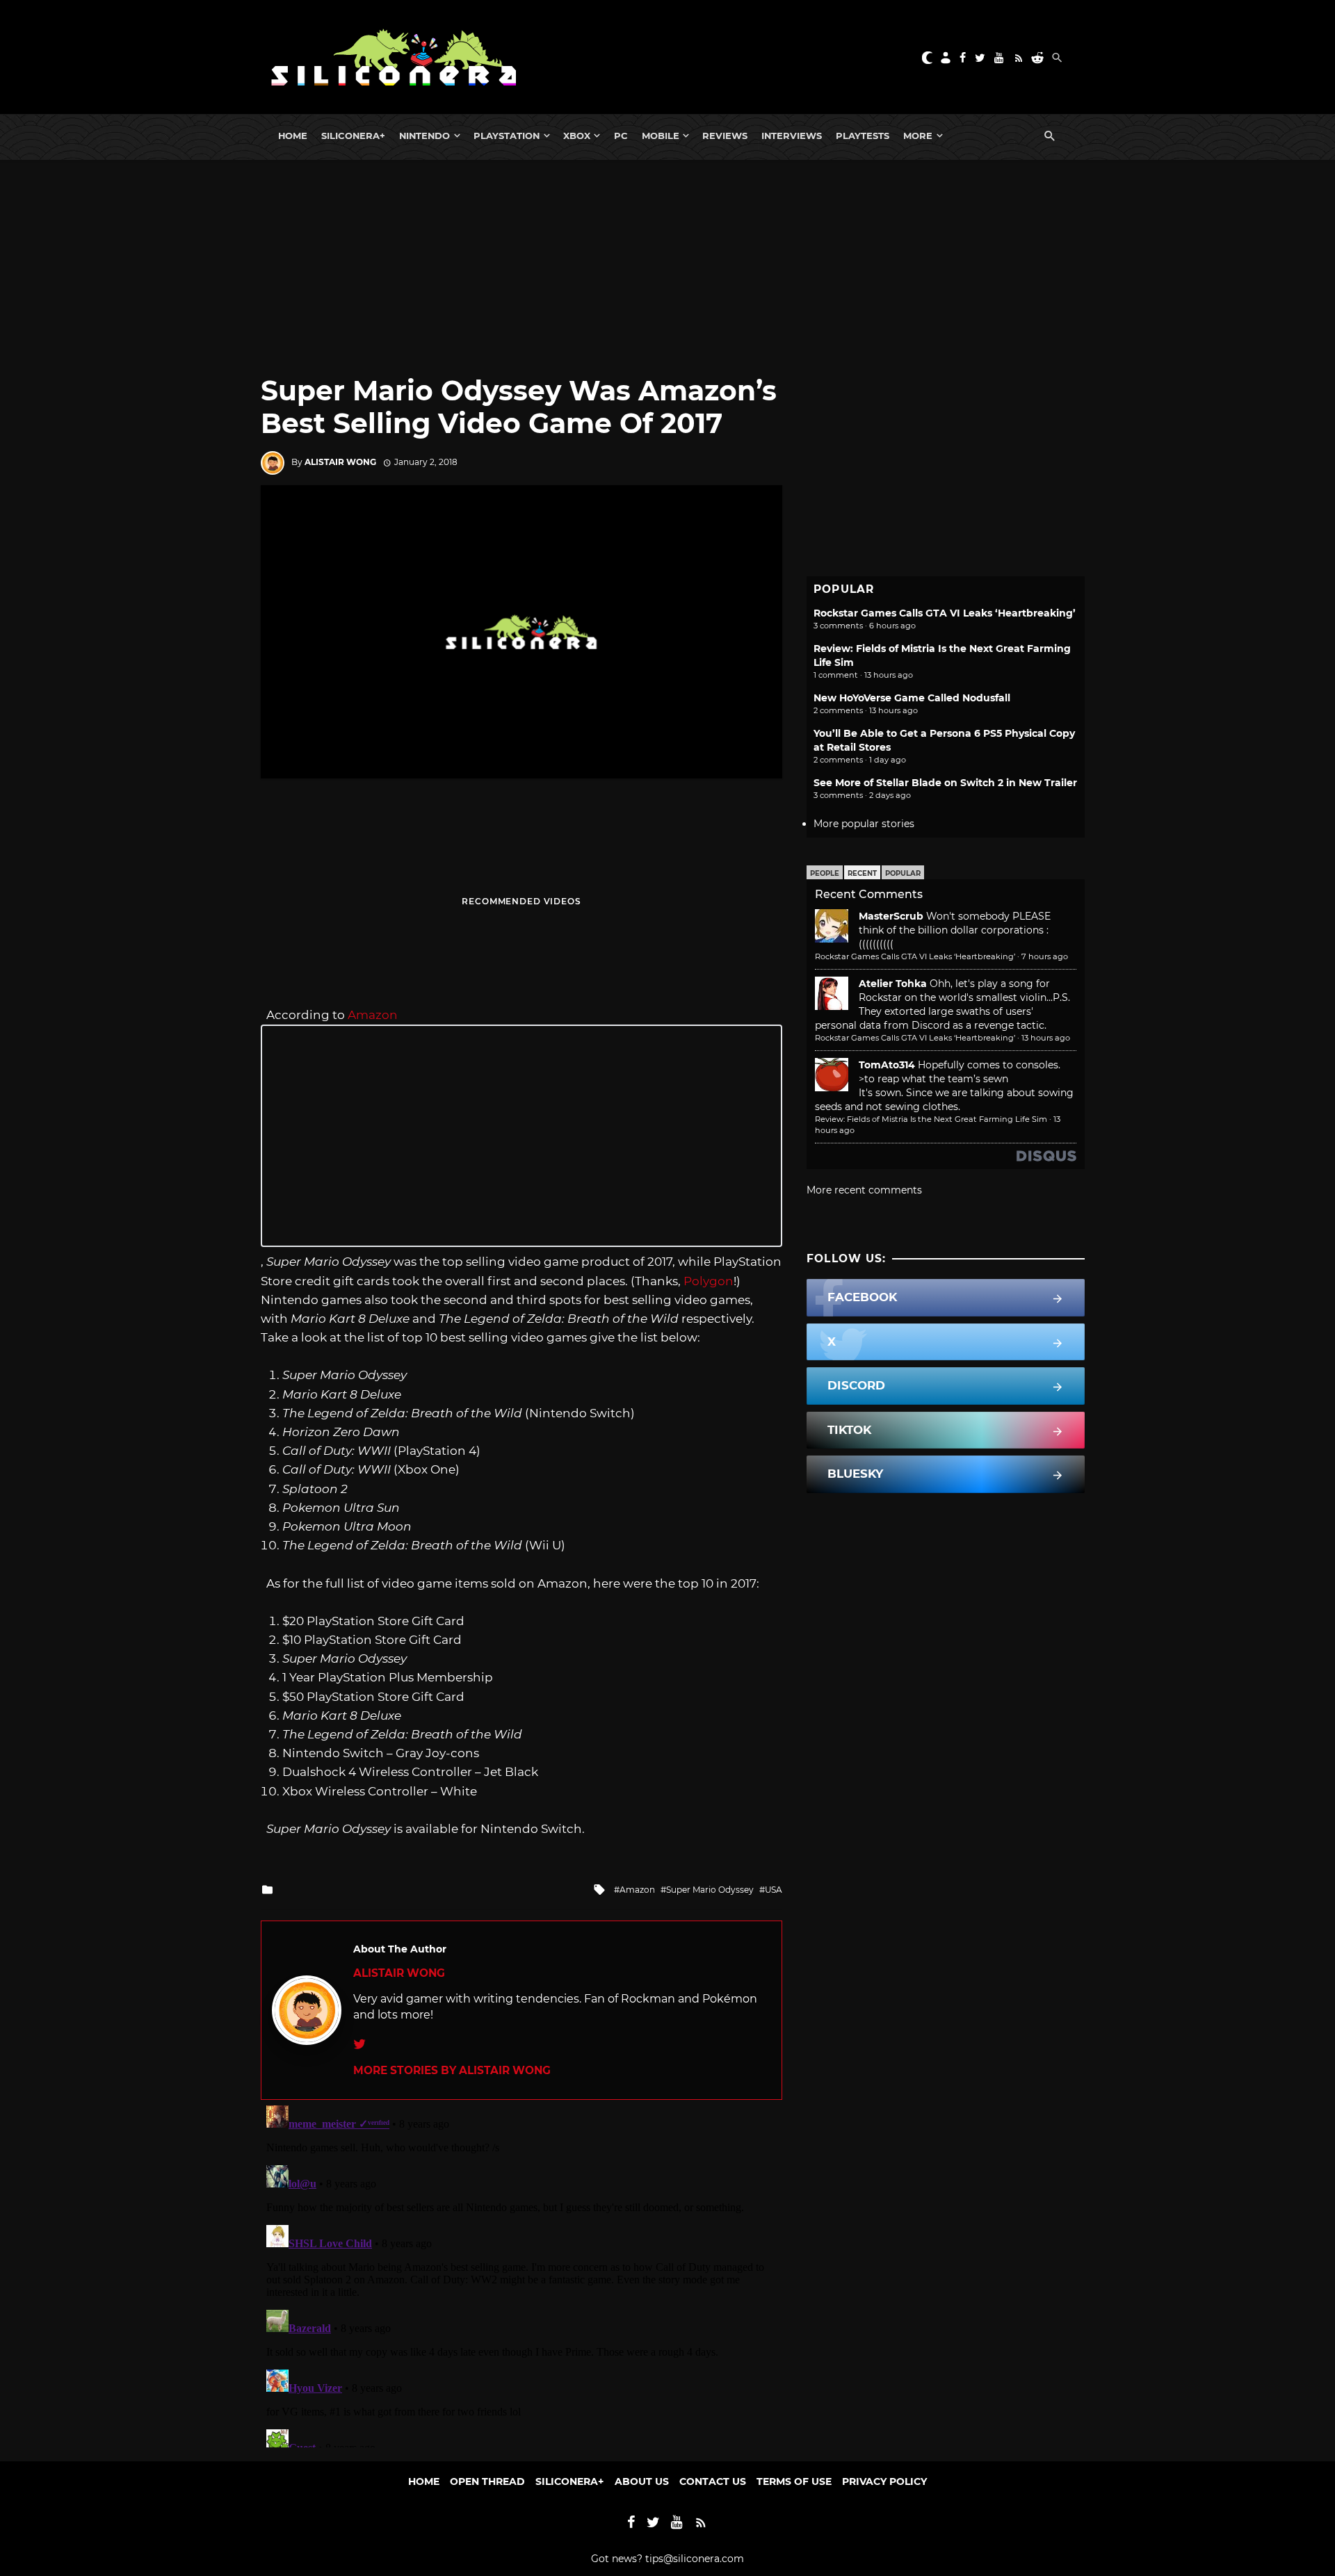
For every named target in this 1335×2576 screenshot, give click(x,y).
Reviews (725, 136)
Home (293, 136)
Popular (903, 873)
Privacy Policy (884, 2481)
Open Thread (487, 2481)
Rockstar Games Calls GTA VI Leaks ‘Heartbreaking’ (945, 613)
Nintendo (424, 136)
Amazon (373, 1015)
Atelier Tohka (893, 984)
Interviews (792, 136)
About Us (642, 2481)
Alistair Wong (340, 462)
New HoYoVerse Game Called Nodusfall (912, 698)
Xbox (577, 136)
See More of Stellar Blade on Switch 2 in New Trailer (945, 783)
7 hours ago (1045, 956)
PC (621, 136)
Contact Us (713, 2481)
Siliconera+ (353, 136)
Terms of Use (794, 2481)
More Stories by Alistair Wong (452, 2070)
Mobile (661, 136)
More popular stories (864, 824)
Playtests (863, 136)
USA (774, 1890)
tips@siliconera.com (695, 2559)
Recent (862, 873)
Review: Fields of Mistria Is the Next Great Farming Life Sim (931, 1119)
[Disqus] (521, 2274)
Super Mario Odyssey (710, 1890)
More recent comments (864, 1190)
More (918, 136)
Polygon (709, 1281)
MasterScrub (891, 916)
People (825, 873)
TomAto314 (887, 1065)
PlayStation (507, 136)
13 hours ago (1046, 1038)
